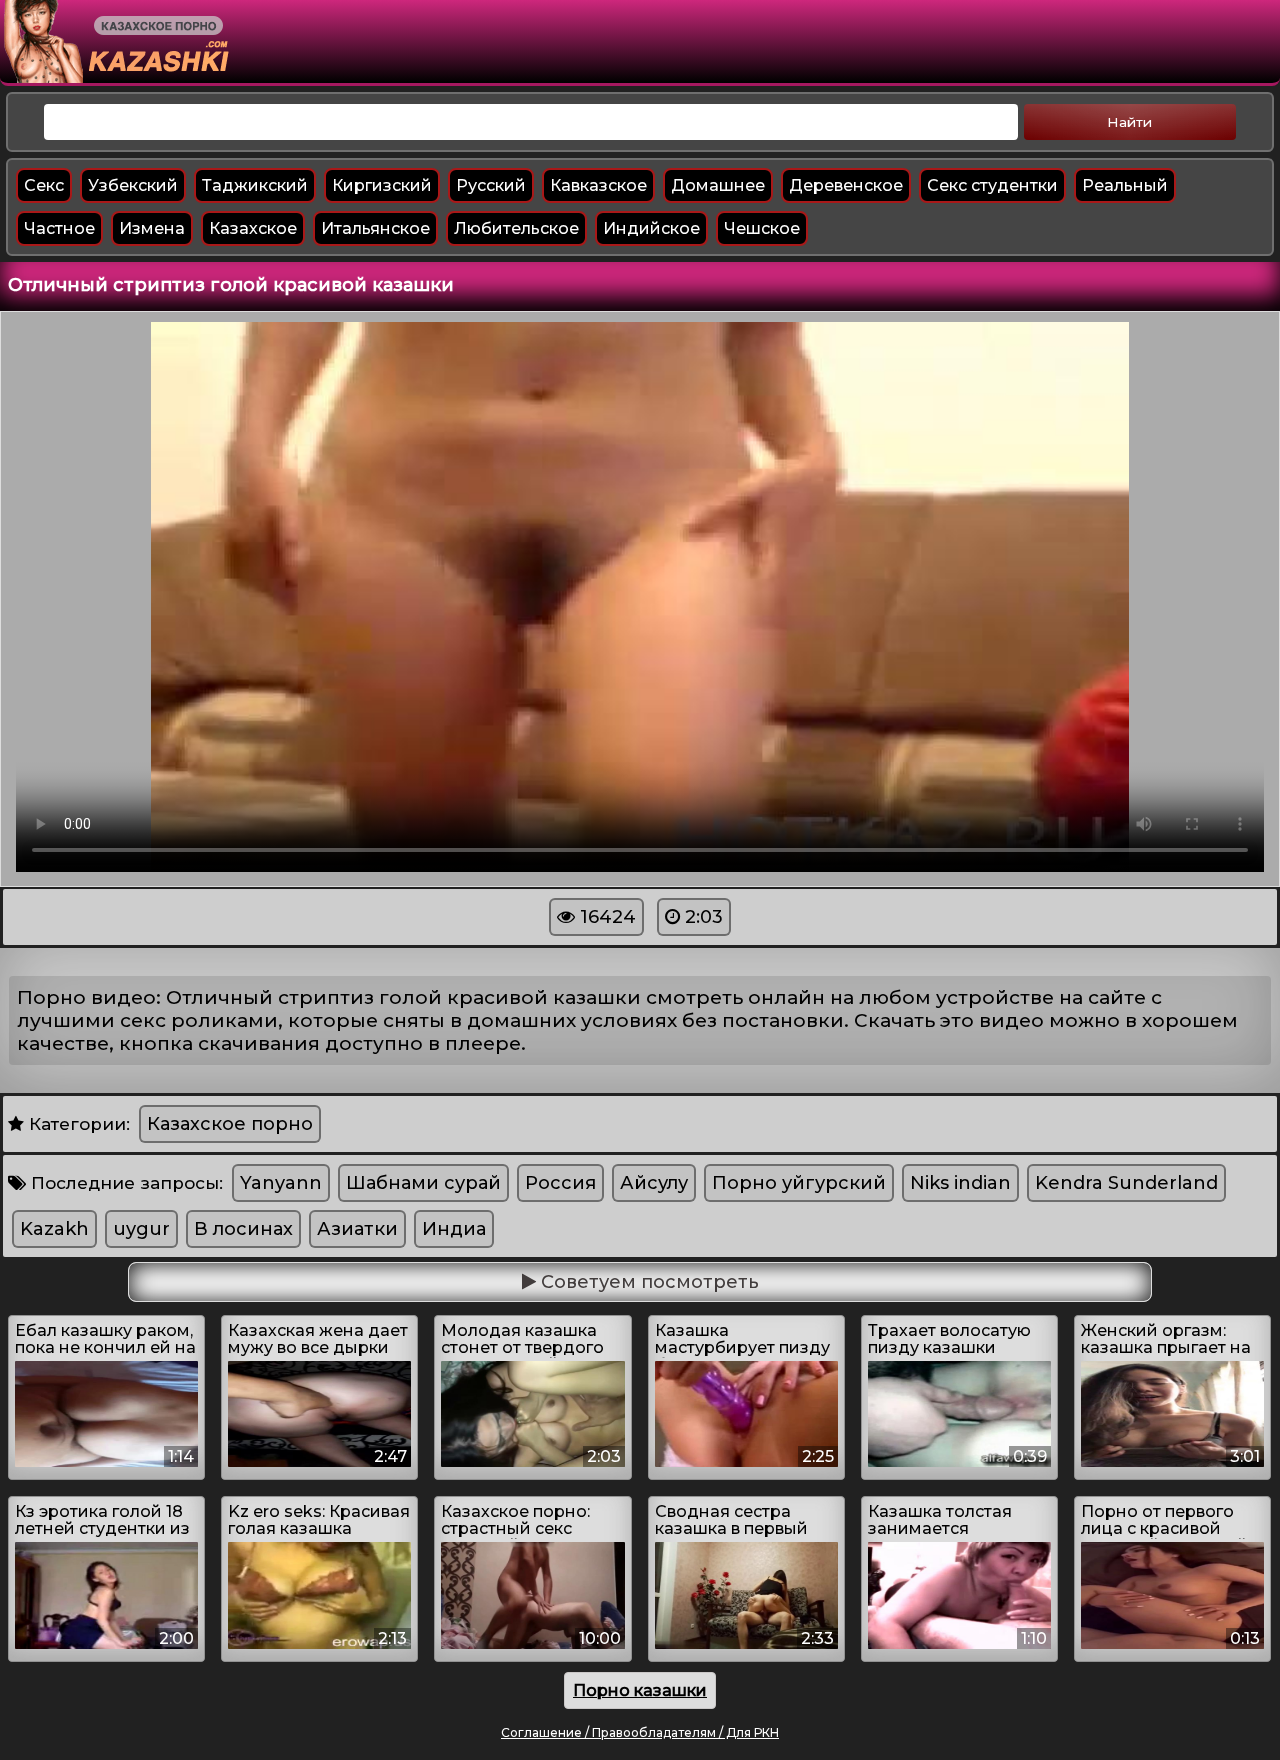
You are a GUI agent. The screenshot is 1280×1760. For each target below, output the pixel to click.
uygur (141, 1229)
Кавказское (598, 185)
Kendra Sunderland (1126, 1183)
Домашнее (718, 185)
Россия (560, 1183)
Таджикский (255, 185)
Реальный (1125, 185)
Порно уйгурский (799, 1183)
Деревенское (846, 185)
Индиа (454, 1229)
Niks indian (960, 1183)
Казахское (253, 228)
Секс (44, 185)
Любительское (516, 228)
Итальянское (375, 228)
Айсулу (654, 1183)
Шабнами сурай (423, 1183)
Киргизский (382, 185)
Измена (152, 228)
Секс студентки (992, 185)
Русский (491, 185)
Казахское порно (230, 1124)
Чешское (762, 228)
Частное (59, 228)
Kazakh (54, 1229)
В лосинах (243, 1229)
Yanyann (281, 1183)
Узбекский (133, 185)
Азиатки (357, 1229)
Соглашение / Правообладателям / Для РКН (640, 1732)
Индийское (651, 228)
